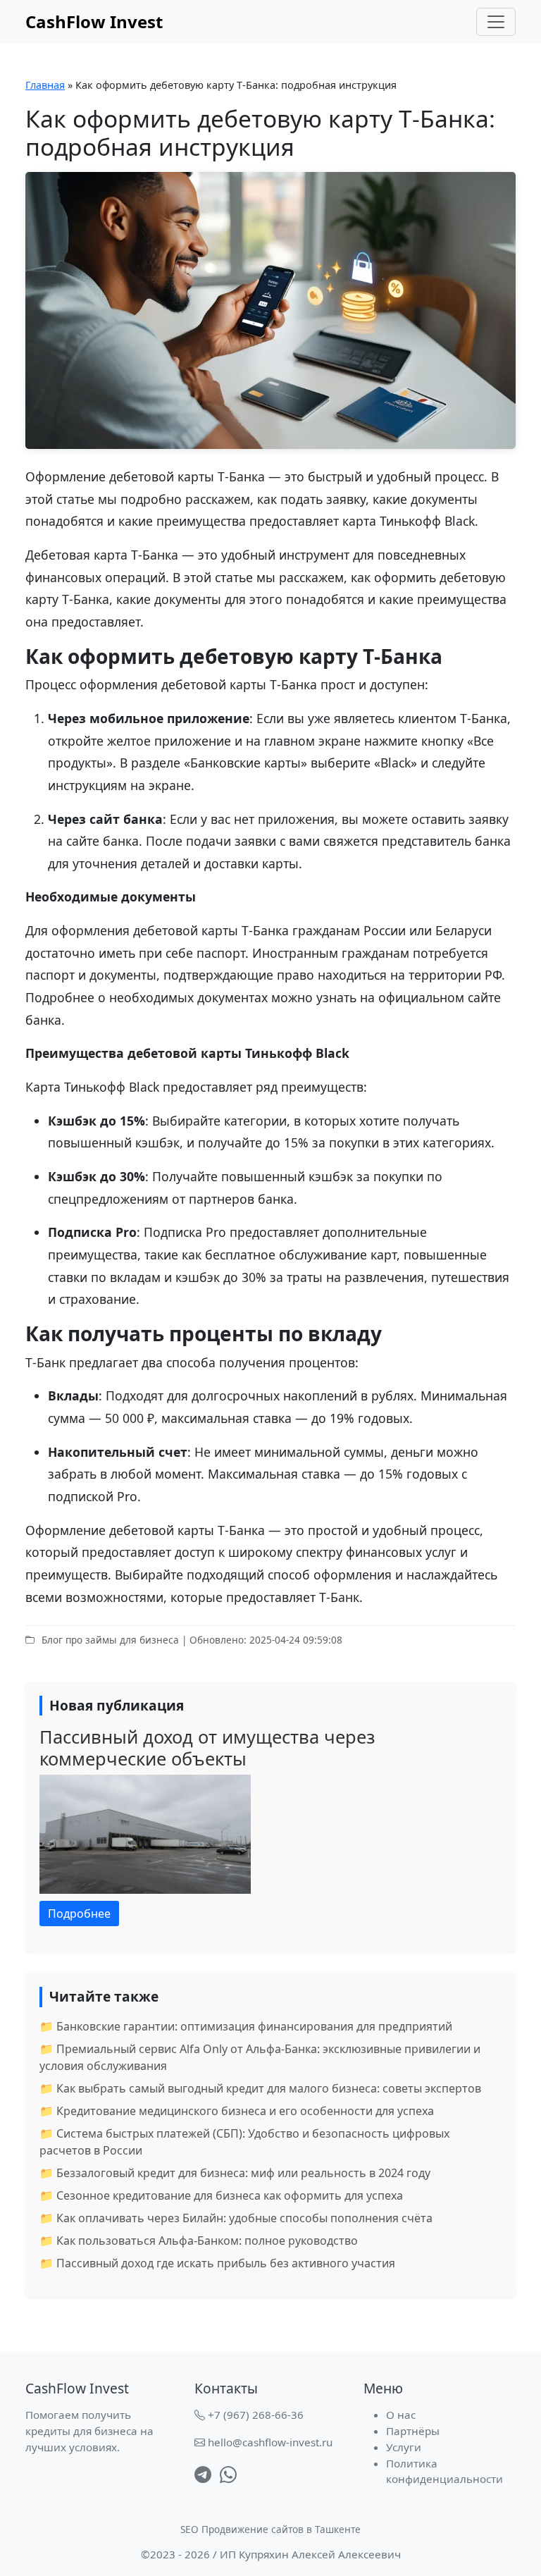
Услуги (404, 2447)
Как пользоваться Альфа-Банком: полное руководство (207, 2241)
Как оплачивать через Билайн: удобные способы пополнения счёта (244, 2218)
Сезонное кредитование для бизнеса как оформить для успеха (230, 2195)
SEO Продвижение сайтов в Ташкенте (270, 2529)
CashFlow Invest (94, 21)
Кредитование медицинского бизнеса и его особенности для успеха (245, 2111)
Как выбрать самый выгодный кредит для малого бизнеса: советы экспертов (269, 2088)
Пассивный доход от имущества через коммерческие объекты (207, 1747)
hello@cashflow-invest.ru (270, 2442)
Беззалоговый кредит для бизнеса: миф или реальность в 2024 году (243, 2173)
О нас (401, 2415)
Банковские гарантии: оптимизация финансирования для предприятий (254, 2026)
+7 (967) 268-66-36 (256, 2415)
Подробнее (79, 1913)
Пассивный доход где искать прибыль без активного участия (226, 2263)
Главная (45, 85)
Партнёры (413, 2431)
